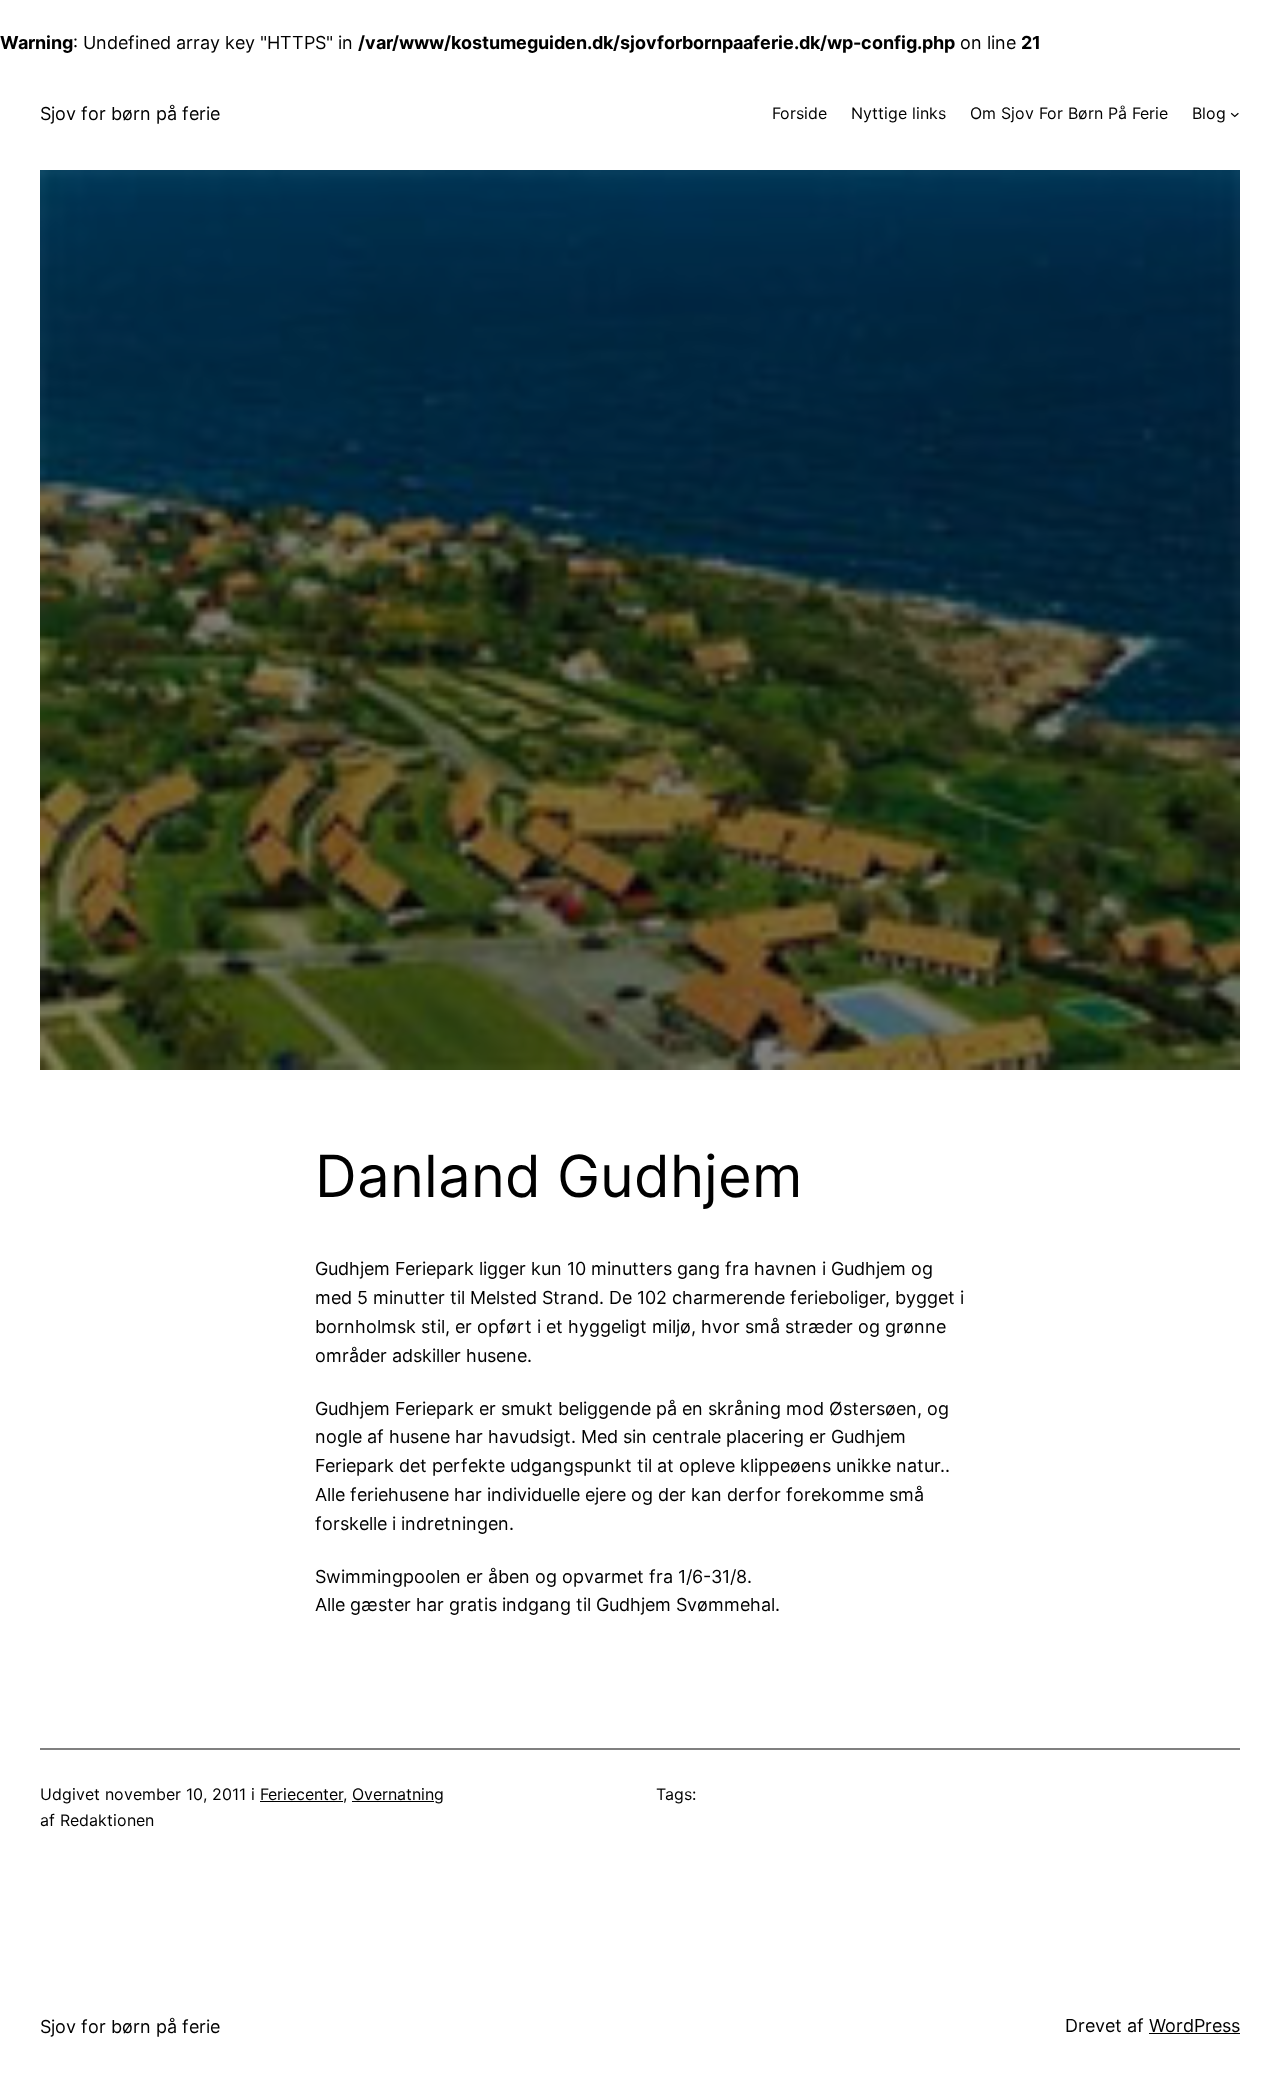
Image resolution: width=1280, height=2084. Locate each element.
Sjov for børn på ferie (130, 113)
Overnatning (398, 1794)
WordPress (1194, 2025)
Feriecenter (301, 1794)
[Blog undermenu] (1235, 114)
